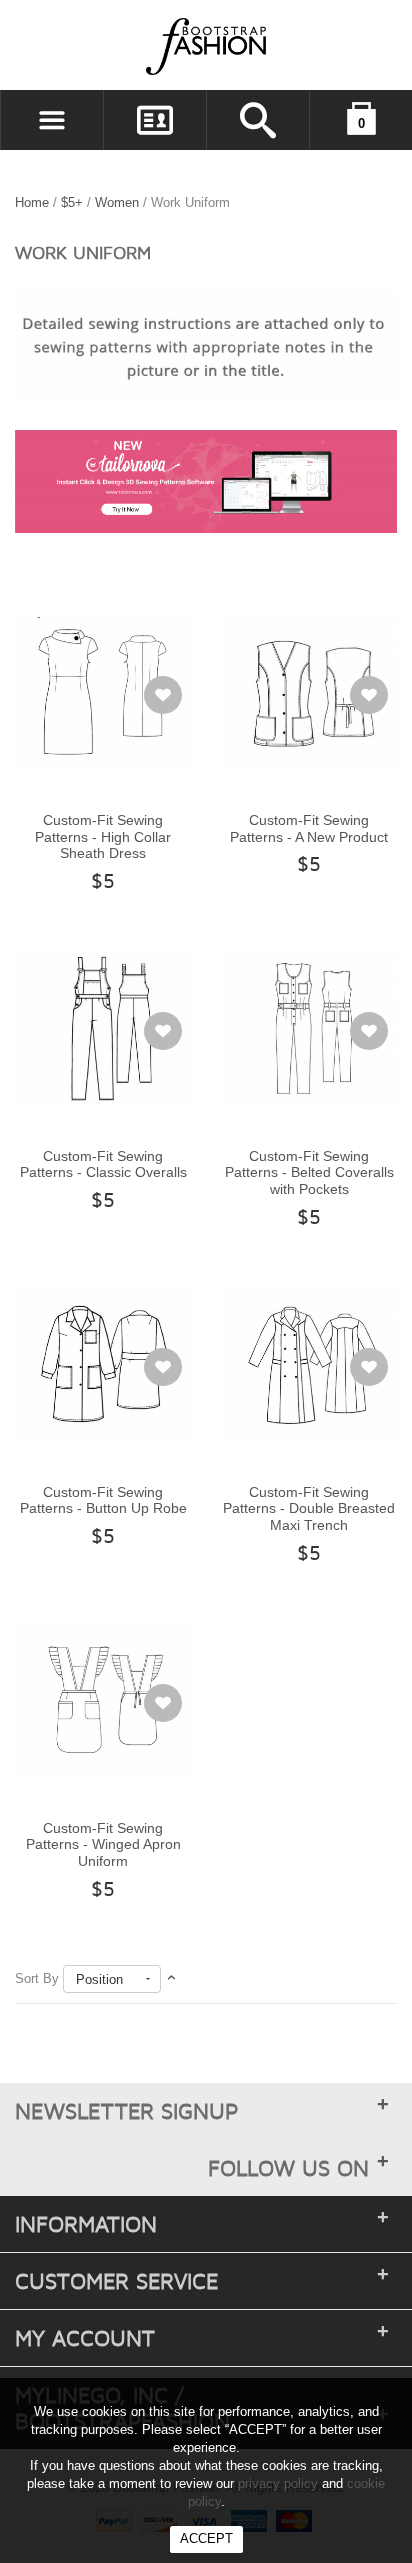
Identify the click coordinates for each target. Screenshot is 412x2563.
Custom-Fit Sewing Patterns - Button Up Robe (103, 1500)
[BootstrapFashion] (146, 45)
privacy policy (278, 2483)
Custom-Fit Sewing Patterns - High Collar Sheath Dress (103, 836)
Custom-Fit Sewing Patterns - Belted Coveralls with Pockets (309, 1172)
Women (117, 202)
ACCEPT (206, 2538)
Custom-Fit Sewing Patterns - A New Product (309, 828)
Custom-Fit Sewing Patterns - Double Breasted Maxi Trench (309, 1508)
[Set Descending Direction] (171, 1978)
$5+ (72, 202)
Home (32, 202)
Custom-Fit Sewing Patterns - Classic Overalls (103, 1164)
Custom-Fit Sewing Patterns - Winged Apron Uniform (103, 1844)
